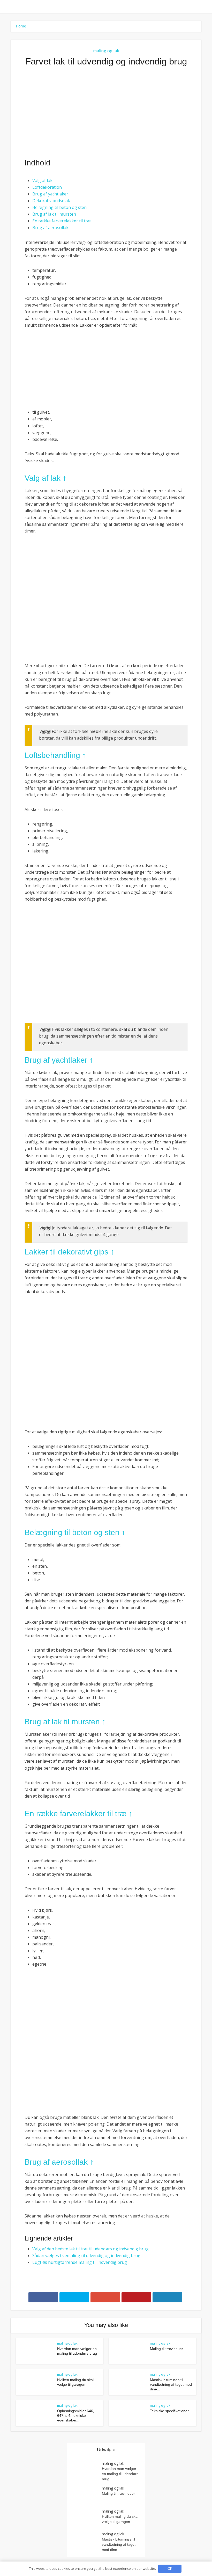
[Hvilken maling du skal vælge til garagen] (87, 2519)
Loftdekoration (47, 187)
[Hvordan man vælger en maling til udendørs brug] (87, 2471)
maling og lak (106, 51)
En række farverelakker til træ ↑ (79, 1814)
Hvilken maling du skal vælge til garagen (120, 2519)
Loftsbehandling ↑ (55, 755)
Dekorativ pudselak (51, 201)
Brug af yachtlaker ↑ (59, 1060)
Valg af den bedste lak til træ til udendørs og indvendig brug (90, 2249)
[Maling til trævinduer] (87, 2496)
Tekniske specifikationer (169, 2411)
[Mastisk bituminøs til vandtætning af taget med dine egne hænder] (87, 2541)
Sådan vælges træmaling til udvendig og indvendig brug (86, 2256)
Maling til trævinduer (166, 2349)
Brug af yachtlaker (50, 194)
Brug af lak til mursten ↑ (65, 1722)
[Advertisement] (106, 112)
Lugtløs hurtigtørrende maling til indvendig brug (80, 2262)
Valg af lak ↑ (46, 478)
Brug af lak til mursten (54, 214)
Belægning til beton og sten (59, 207)
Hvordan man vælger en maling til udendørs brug (120, 2474)
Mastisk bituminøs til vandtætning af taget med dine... (171, 2384)
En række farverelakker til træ (62, 221)
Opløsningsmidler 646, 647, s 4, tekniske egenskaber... (76, 2416)
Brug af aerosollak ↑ (59, 2162)
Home (21, 26)
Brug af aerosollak (50, 228)
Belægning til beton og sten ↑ (75, 1532)
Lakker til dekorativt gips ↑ (69, 1252)
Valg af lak (42, 180)
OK (170, 2569)
